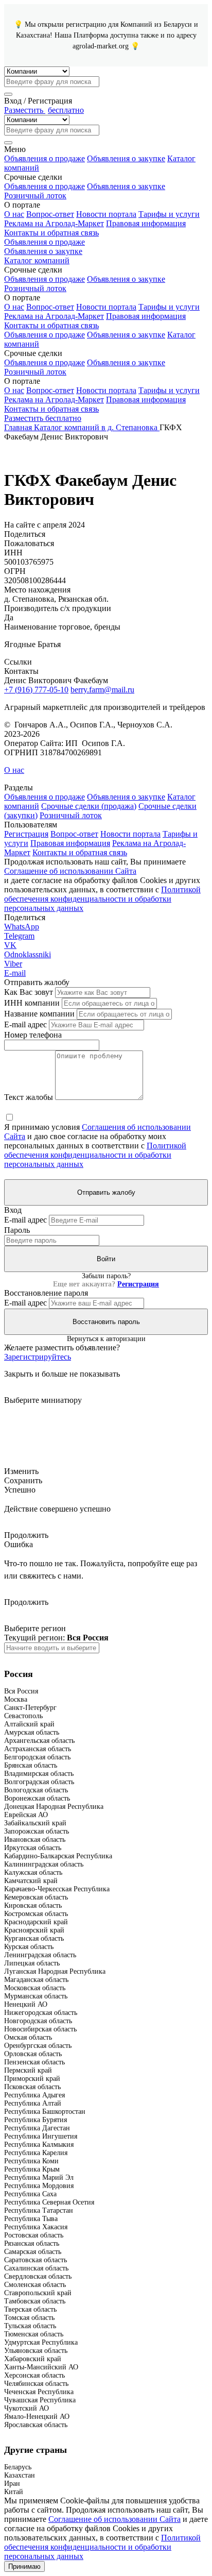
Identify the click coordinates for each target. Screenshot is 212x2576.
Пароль (17, 1230)
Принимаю (24, 2566)
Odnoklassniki (28, 954)
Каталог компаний (37, 260)
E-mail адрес (25, 1024)
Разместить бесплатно (43, 418)
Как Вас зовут (29, 992)
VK (10, 945)
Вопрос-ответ (50, 214)
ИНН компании (32, 1003)
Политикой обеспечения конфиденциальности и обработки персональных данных (102, 899)
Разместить (44, 110)
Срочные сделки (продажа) (89, 806)
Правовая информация (146, 223)
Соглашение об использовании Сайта (70, 871)
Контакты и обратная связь (51, 233)
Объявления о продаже (45, 158)
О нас (14, 214)
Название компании (39, 1014)
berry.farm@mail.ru (102, 690)
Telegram (19, 936)
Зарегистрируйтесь (38, 1357)
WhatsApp (22, 927)
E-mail (15, 973)
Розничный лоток (35, 196)
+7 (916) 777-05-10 (36, 690)
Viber (13, 964)
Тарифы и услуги (169, 214)
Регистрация (26, 834)
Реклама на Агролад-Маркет (54, 223)
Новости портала (106, 214)
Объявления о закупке (126, 158)
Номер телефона (33, 1035)
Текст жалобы (29, 1097)
